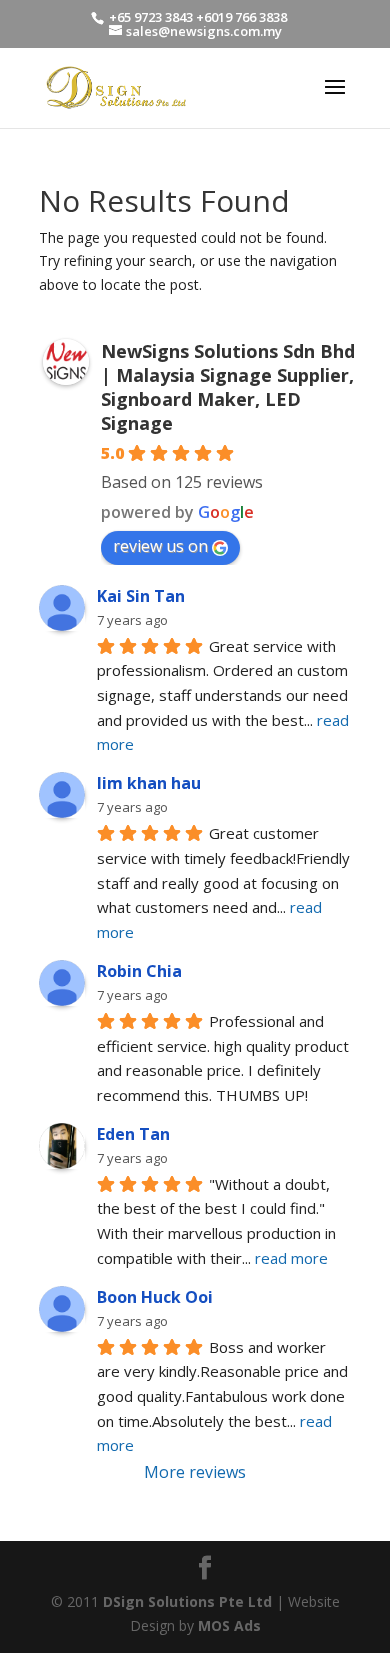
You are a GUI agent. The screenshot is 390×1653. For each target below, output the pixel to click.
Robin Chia (139, 971)
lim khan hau (149, 783)
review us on (160, 546)
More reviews (195, 1472)
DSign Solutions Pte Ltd (187, 1601)
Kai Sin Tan (141, 596)
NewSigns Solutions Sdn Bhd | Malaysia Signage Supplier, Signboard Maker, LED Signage (228, 387)
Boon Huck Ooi (155, 1297)
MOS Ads (229, 1625)
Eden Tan (133, 1134)
